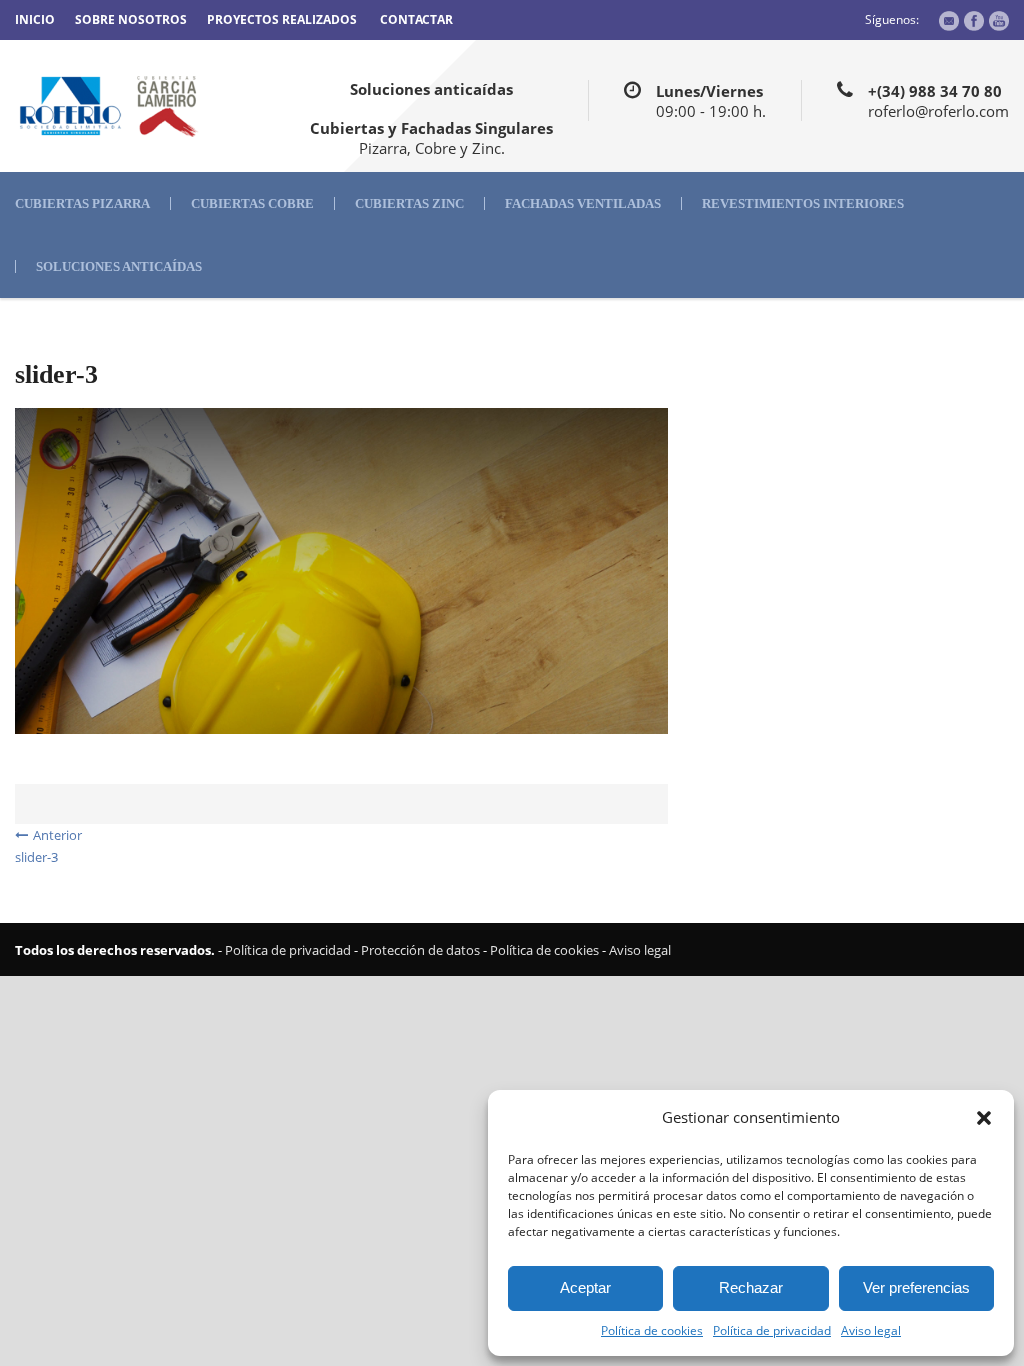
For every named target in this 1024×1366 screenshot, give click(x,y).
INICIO (35, 19)
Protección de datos (420, 950)
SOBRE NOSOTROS (131, 19)
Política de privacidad (772, 1330)
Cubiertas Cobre (252, 203)
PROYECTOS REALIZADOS (282, 19)
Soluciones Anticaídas (119, 266)
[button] (984, 1118)
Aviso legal (871, 1330)
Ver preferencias (916, 1287)
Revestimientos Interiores (803, 203)
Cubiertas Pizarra (82, 203)
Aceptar (585, 1287)
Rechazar (751, 1287)
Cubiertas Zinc (409, 203)
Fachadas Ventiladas (583, 203)
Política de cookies (652, 1330)
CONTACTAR (416, 19)
